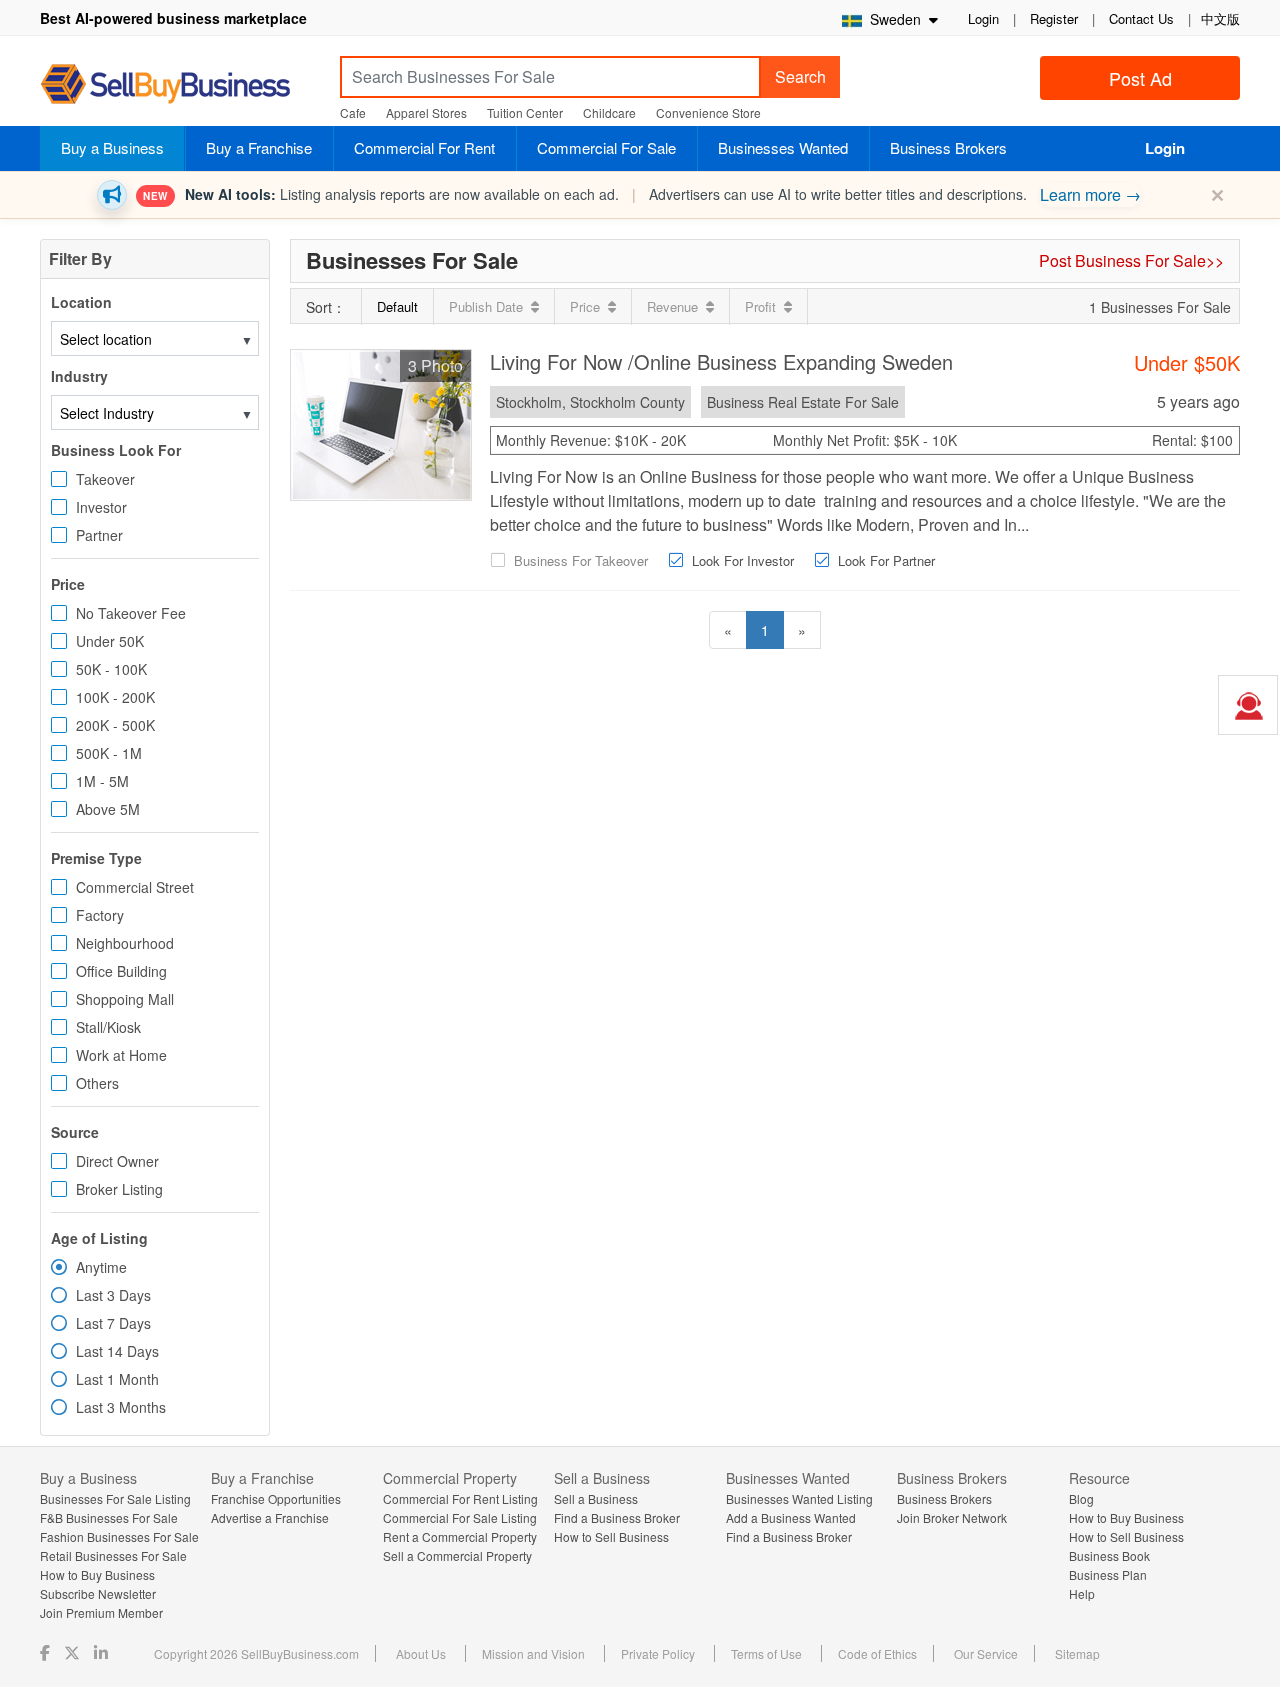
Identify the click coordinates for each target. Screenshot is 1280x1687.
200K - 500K (115, 725)
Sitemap (1077, 1653)
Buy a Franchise (259, 147)
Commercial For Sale (606, 147)
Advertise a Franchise (270, 1517)
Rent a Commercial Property (460, 1536)
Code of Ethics (877, 1653)
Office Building (121, 971)
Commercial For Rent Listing (460, 1498)
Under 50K (110, 641)
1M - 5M (102, 781)
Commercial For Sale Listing (460, 1517)
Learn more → (1090, 194)
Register (1054, 18)
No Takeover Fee (131, 613)
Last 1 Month (117, 1379)
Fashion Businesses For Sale (119, 1536)
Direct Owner (117, 1161)
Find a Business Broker (617, 1517)
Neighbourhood (125, 943)
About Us (421, 1653)
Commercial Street (135, 887)
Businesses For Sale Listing (115, 1498)
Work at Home (121, 1055)
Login (983, 18)
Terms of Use (766, 1653)
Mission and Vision (533, 1653)
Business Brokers (948, 147)
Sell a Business (596, 1498)
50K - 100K (111, 669)
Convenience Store (708, 112)
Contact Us (1141, 18)
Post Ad (1140, 78)
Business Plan (1108, 1574)
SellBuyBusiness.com (180, 84)
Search (800, 76)
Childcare (609, 112)
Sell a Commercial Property (457, 1555)
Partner (99, 535)
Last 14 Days (117, 1351)
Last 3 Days (113, 1295)
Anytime (101, 1267)
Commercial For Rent (424, 147)
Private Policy (658, 1653)
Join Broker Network (952, 1517)
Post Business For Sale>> (1131, 260)
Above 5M (108, 809)
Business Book (1109, 1555)
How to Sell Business (611, 1536)
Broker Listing (119, 1189)
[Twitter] (74, 1652)
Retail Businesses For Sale (113, 1555)
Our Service (986, 1653)
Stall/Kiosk (108, 1027)
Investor (101, 507)
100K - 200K (115, 697)
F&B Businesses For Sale (109, 1517)
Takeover (105, 479)
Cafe (353, 112)
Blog (1081, 1498)
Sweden (893, 19)
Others (97, 1083)
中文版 (1220, 18)
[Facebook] (47, 1652)
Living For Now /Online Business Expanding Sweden (721, 361)
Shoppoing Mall (125, 999)
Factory (100, 915)
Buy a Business (112, 147)
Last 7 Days (113, 1323)
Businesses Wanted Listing (799, 1498)
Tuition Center (525, 112)
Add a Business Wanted (791, 1517)
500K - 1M (109, 753)
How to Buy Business (97, 1574)
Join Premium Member (101, 1612)
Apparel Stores (426, 112)
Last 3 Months (121, 1407)
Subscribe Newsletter (98, 1593)
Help (1082, 1593)
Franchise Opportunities (276, 1498)
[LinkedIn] (103, 1652)
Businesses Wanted (783, 147)
